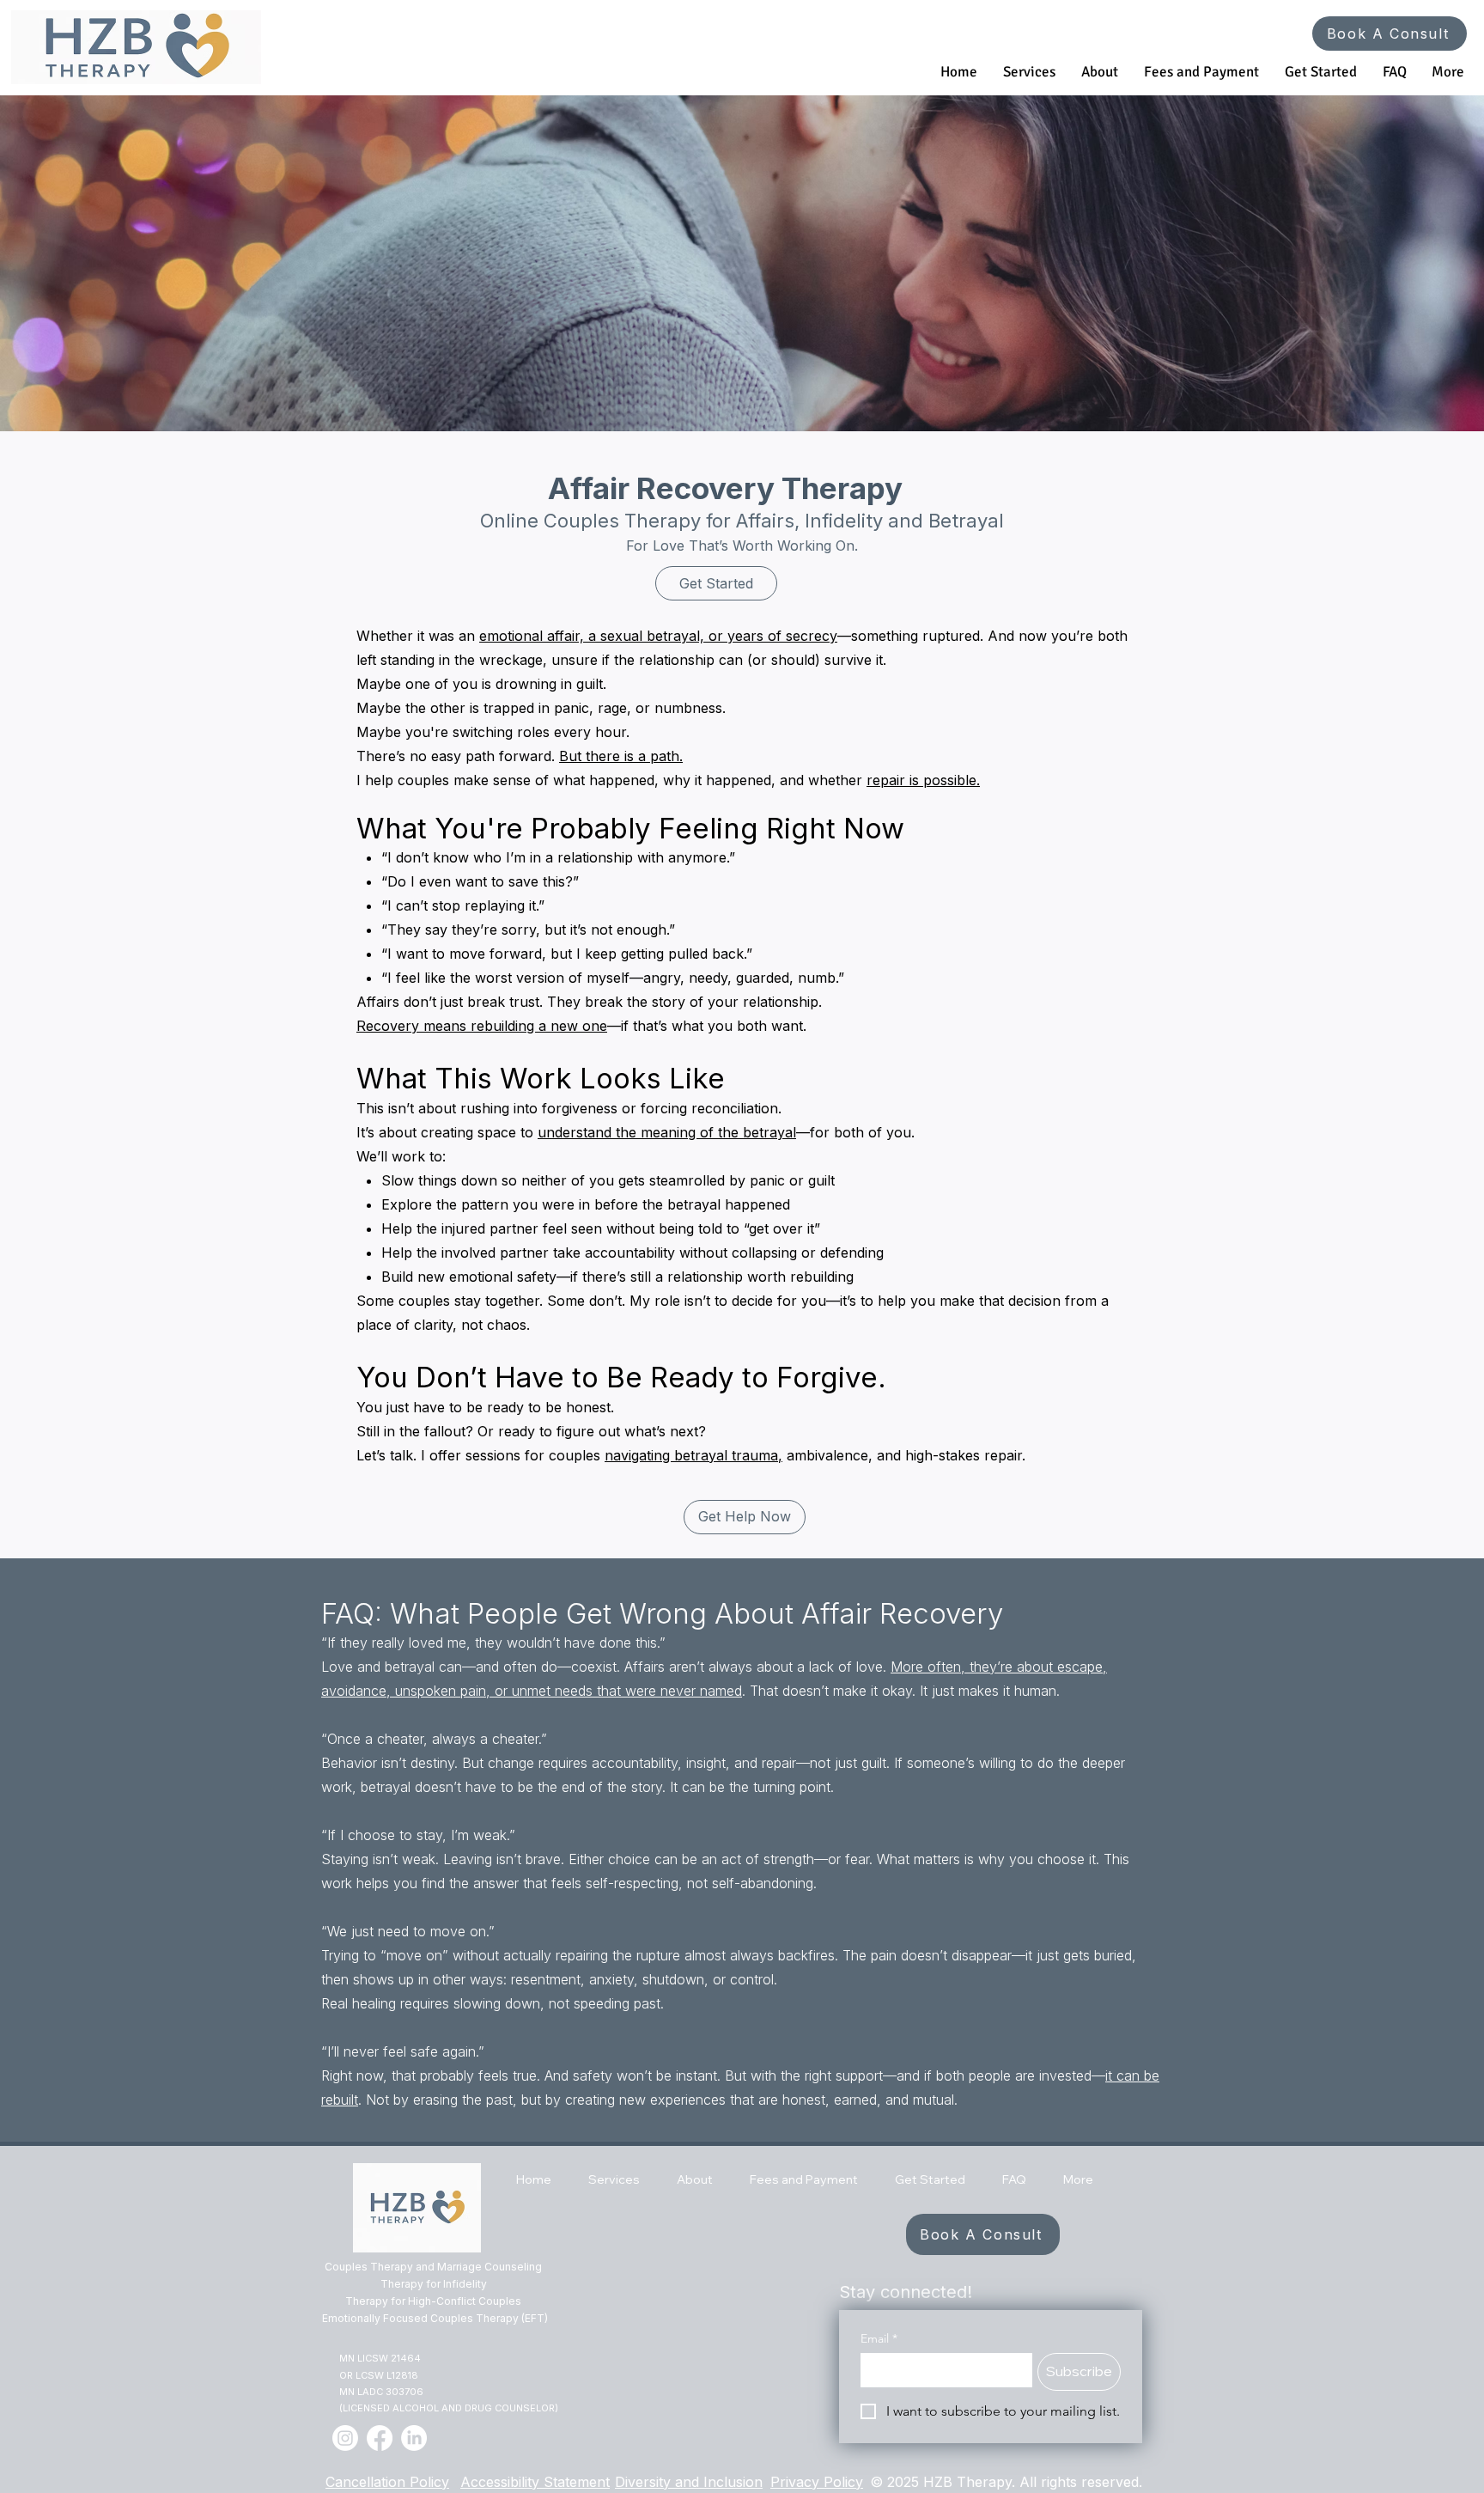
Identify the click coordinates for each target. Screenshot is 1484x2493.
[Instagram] (345, 2438)
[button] (1029, 72)
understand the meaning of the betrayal (667, 1132)
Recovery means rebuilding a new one (482, 1026)
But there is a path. (621, 756)
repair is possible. (923, 780)
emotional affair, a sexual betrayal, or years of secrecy (658, 636)
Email (879, 2339)
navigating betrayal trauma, (693, 1455)
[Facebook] (380, 2438)
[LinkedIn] (414, 2438)
